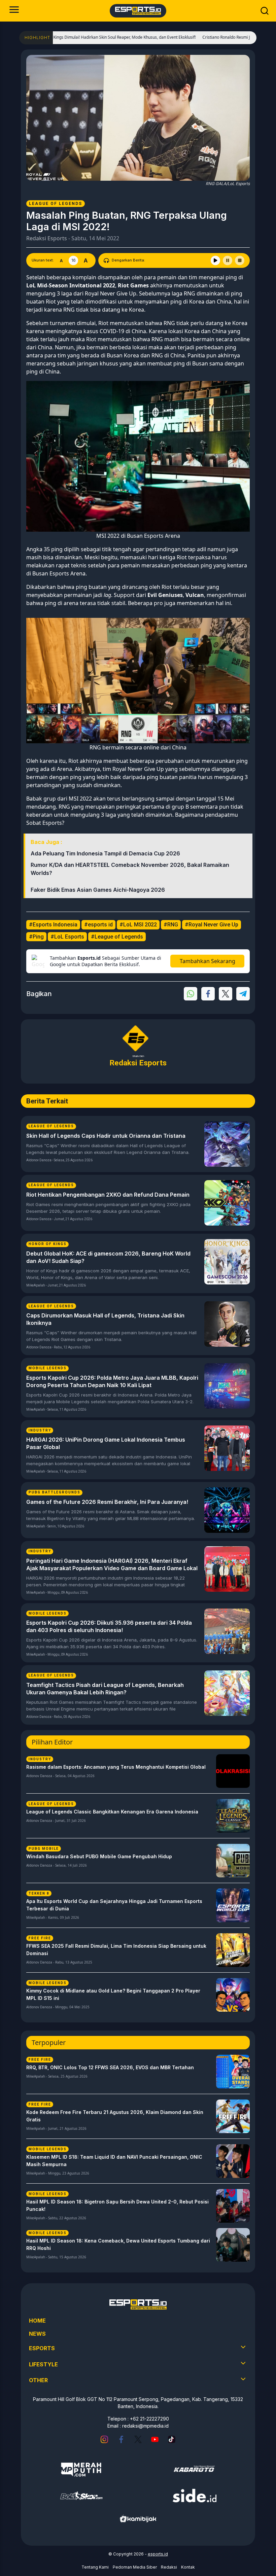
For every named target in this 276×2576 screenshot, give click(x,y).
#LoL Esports (67, 937)
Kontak (188, 2567)
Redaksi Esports (47, 238)
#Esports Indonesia (53, 925)
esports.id (158, 2554)
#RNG (171, 925)
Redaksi (169, 2567)
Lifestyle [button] (43, 2364)
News (37, 2334)
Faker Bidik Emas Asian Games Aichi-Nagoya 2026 (98, 890)
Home (37, 2321)
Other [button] (38, 2380)
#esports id (98, 925)
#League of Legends (117, 937)
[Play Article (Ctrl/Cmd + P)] (215, 260)
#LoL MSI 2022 (138, 925)
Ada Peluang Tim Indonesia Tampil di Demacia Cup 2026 (105, 853)
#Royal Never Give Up (212, 925)
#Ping (36, 937)
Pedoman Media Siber (135, 2567)
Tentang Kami (95, 2567)
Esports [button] (42, 2348)
